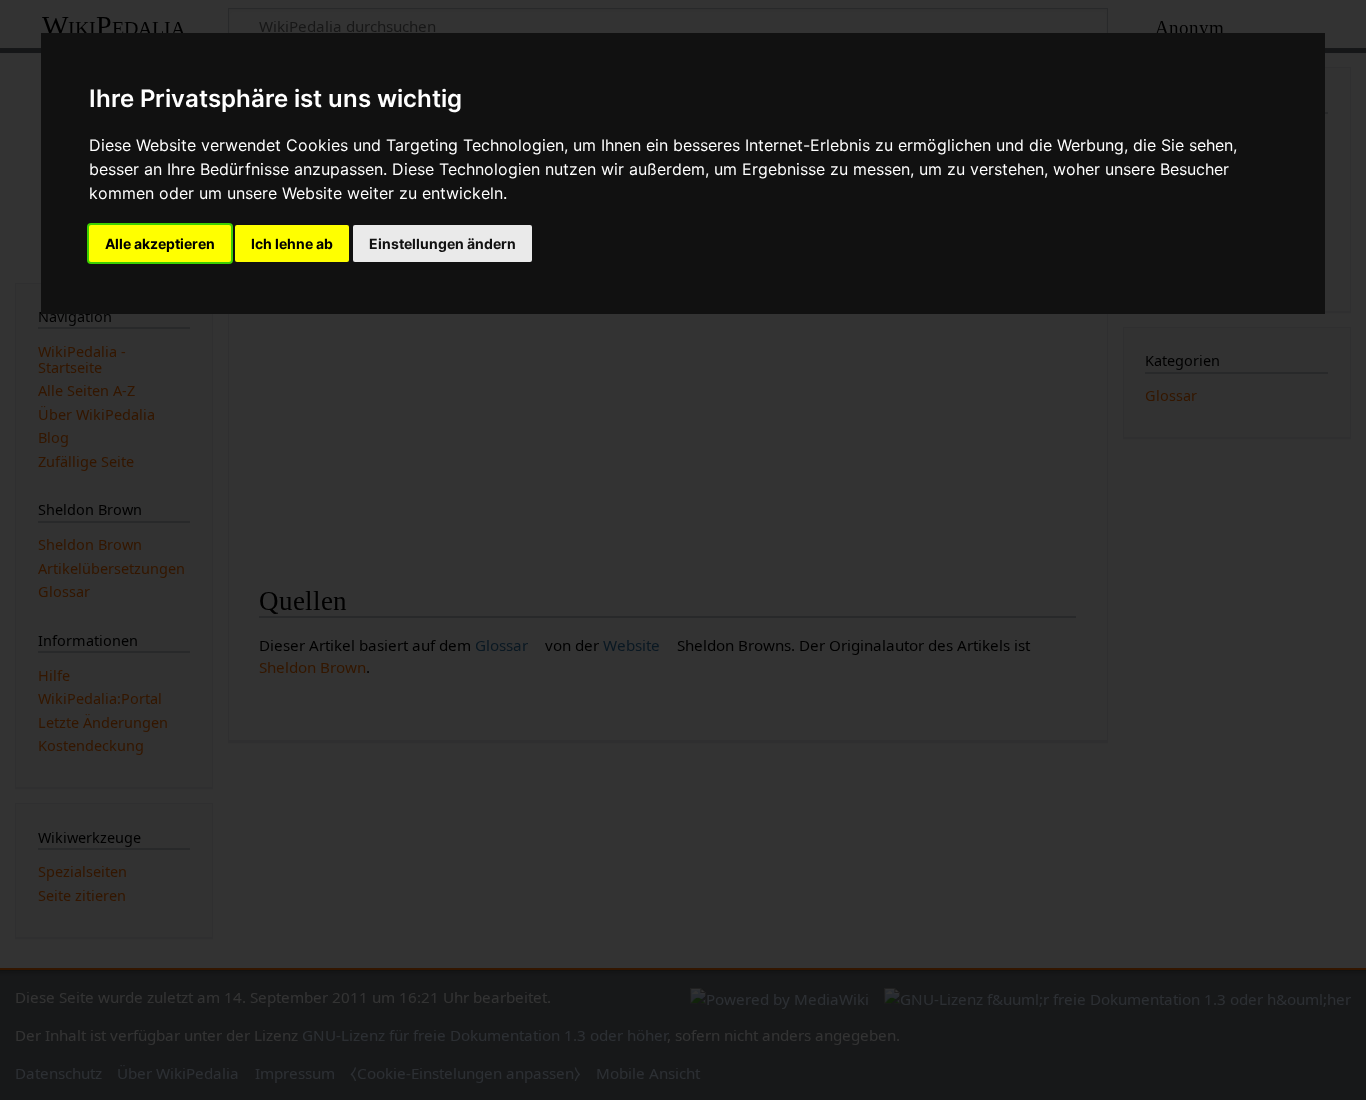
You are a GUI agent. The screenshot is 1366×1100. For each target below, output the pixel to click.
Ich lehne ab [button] (292, 243)
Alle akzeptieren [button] (160, 243)
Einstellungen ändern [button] (442, 243)
